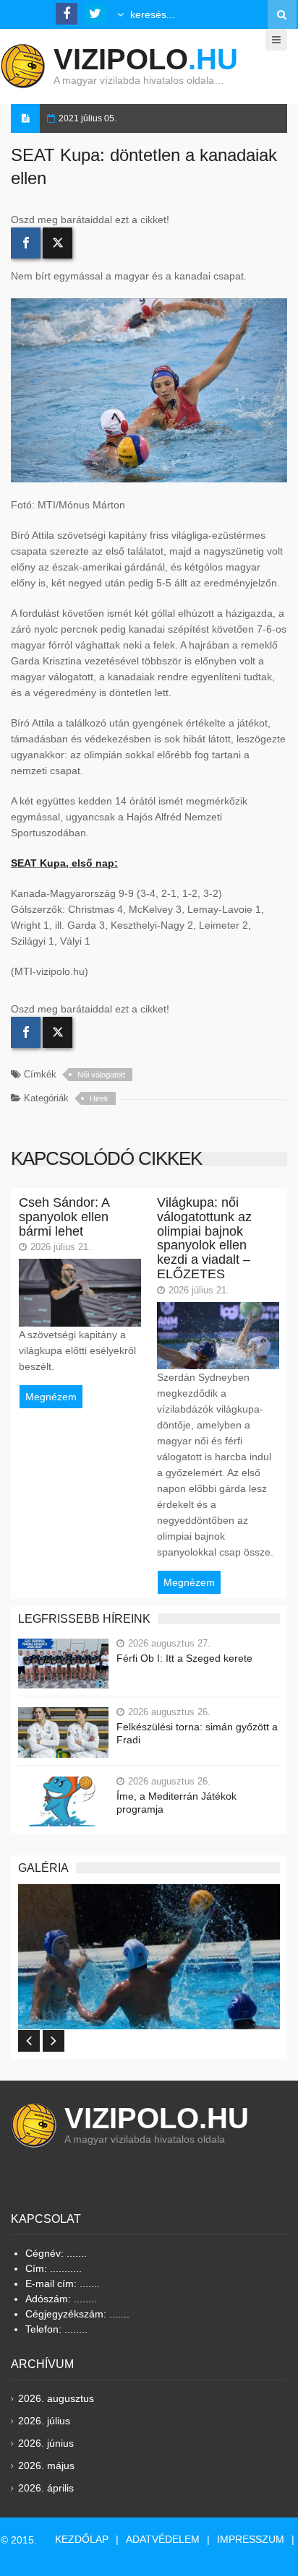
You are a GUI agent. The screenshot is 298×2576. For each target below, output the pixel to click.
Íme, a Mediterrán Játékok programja (176, 1803)
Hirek (99, 1098)
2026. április (46, 2488)
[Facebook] (26, 243)
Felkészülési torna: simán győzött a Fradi (197, 1733)
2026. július (44, 2421)
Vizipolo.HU (157, 2118)
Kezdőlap (82, 2539)
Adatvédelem (163, 2539)
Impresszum (251, 2539)
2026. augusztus (56, 2398)
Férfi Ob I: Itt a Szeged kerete (184, 1658)
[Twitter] (58, 243)
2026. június (46, 2443)
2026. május (46, 2466)
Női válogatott (101, 1075)
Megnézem (51, 1397)
